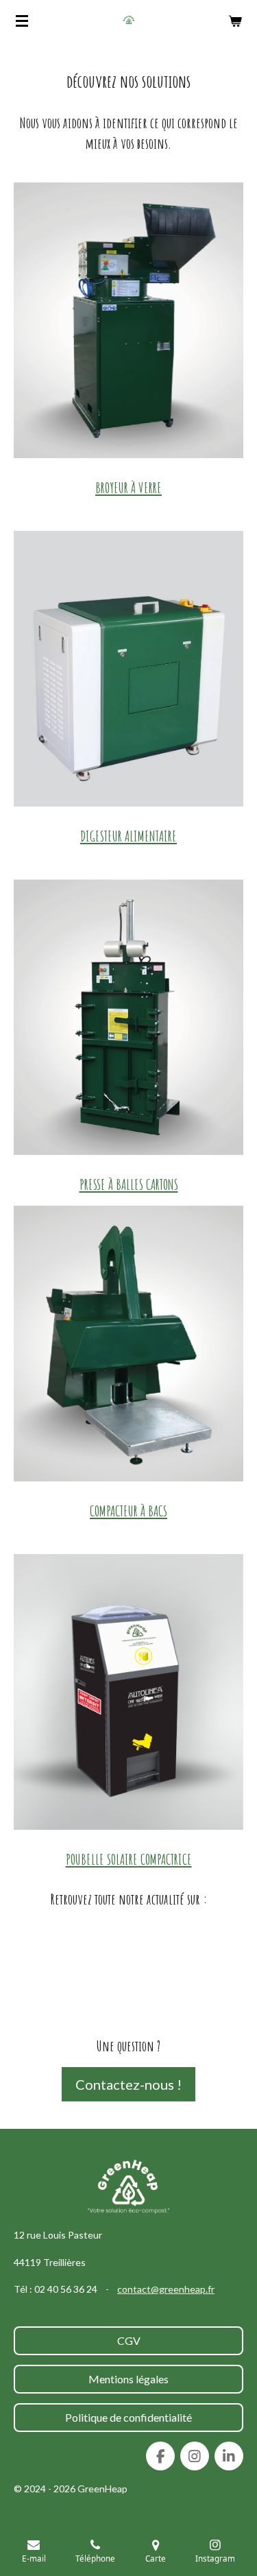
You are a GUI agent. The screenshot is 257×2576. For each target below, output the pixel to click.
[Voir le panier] (235, 21)
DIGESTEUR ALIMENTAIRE (128, 836)
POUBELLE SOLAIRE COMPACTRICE (129, 1859)
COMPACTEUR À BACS (128, 1511)
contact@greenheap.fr (166, 2289)
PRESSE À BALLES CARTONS (129, 1184)
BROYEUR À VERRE (128, 487)
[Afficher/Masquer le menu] (22, 21)
